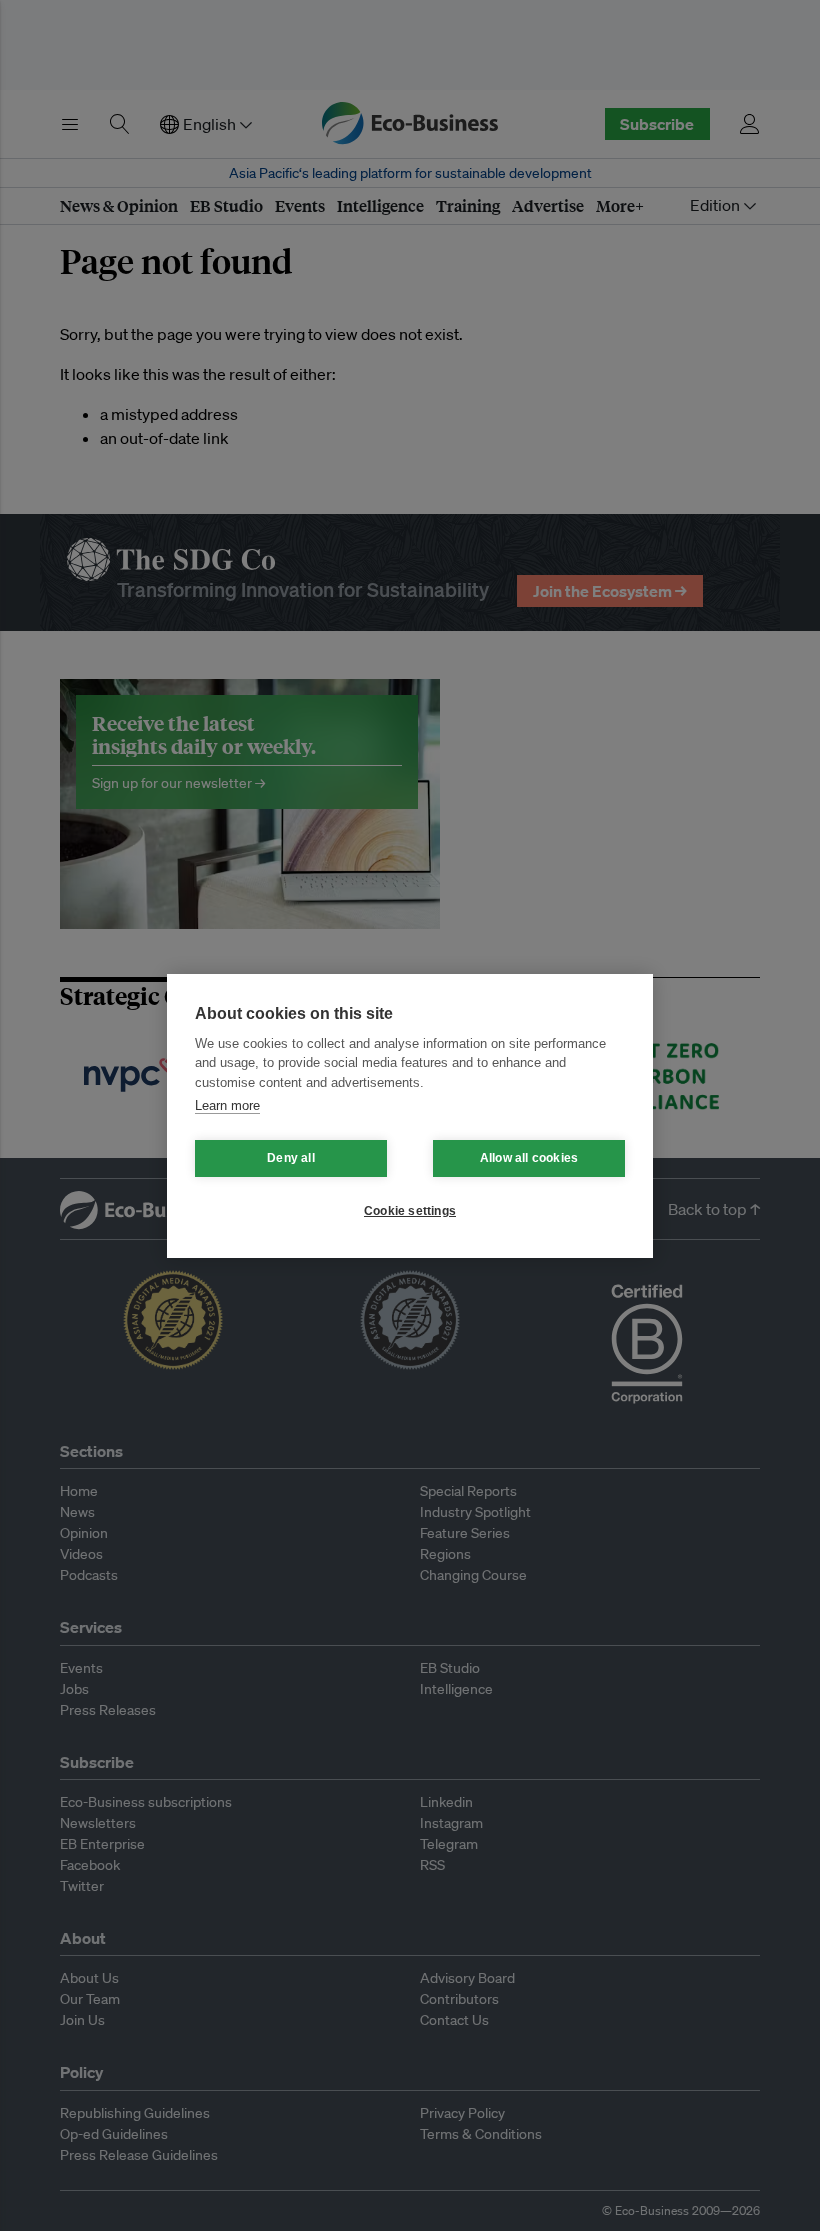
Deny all (291, 1158)
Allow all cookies (529, 1158)
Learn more (227, 1105)
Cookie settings (410, 1211)
